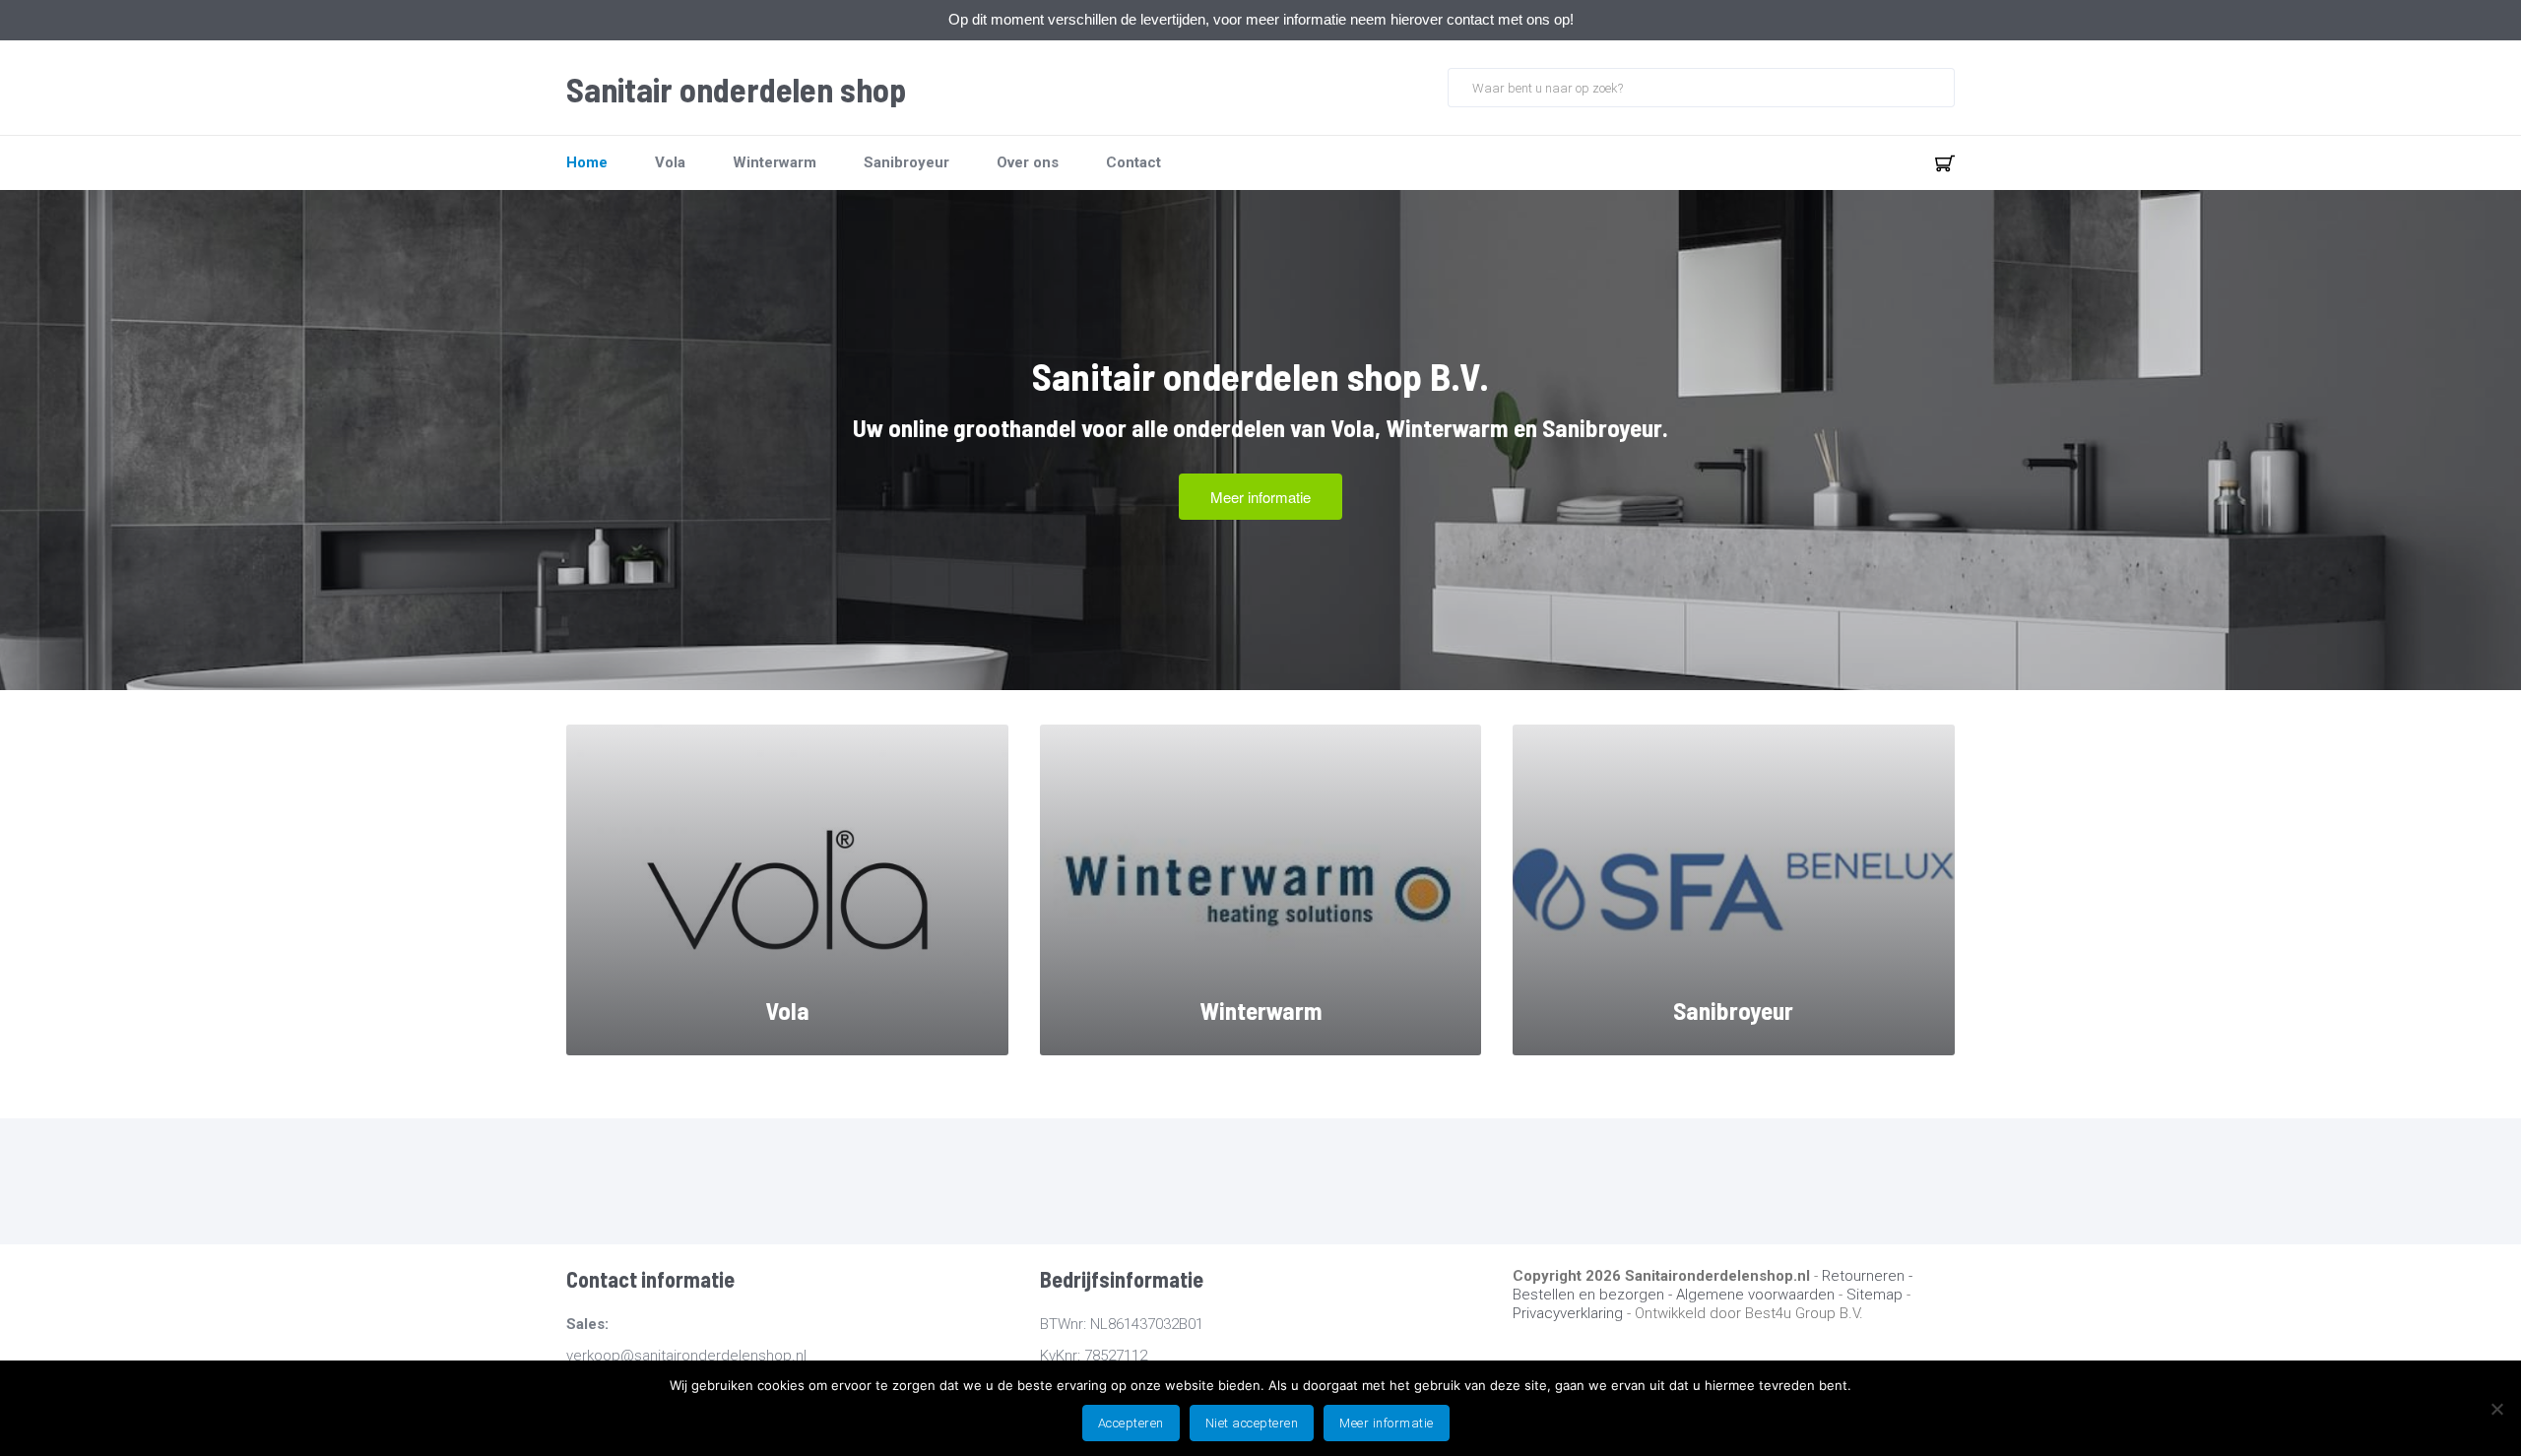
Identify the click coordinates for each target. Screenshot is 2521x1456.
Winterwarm (775, 162)
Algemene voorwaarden (1755, 1295)
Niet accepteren (1252, 1423)
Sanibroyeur (906, 162)
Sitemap (1875, 1295)
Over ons (1028, 162)
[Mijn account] (1880, 162)
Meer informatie (1387, 1423)
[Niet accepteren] (2496, 1409)
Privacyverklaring (1568, 1313)
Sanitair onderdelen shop (736, 90)
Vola (670, 162)
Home (587, 162)
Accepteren (1131, 1423)
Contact (1133, 162)
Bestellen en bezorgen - (1594, 1295)
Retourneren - (1867, 1276)
